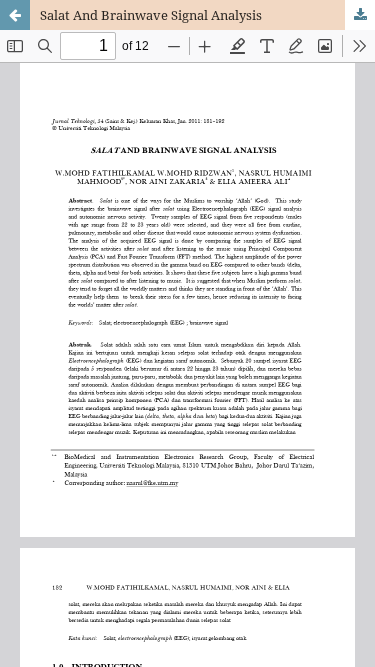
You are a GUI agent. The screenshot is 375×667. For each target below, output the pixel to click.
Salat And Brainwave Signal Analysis (151, 15)
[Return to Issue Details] (15, 15)
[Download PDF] (360, 15)
